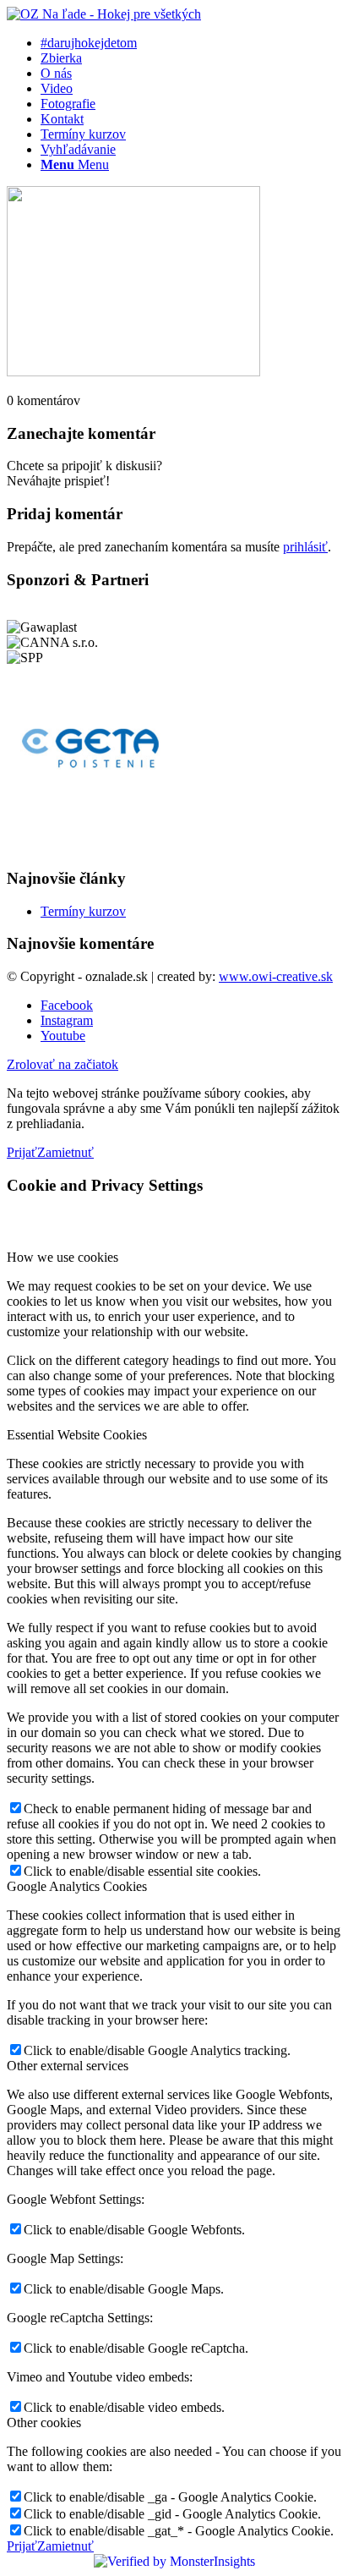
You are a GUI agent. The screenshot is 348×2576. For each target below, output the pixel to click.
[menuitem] (191, 43)
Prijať (22, 1152)
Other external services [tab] (68, 2066)
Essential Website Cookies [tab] (77, 1435)
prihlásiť (305, 547)
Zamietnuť (65, 1152)
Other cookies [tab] (44, 2423)
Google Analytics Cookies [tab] (77, 1886)
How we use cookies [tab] (63, 1257)
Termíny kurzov (83, 911)
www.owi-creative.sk (276, 976)
